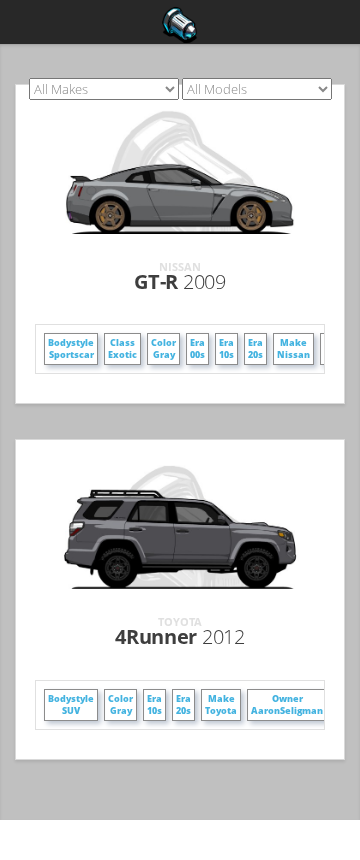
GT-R (179, 281)
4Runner (179, 636)
